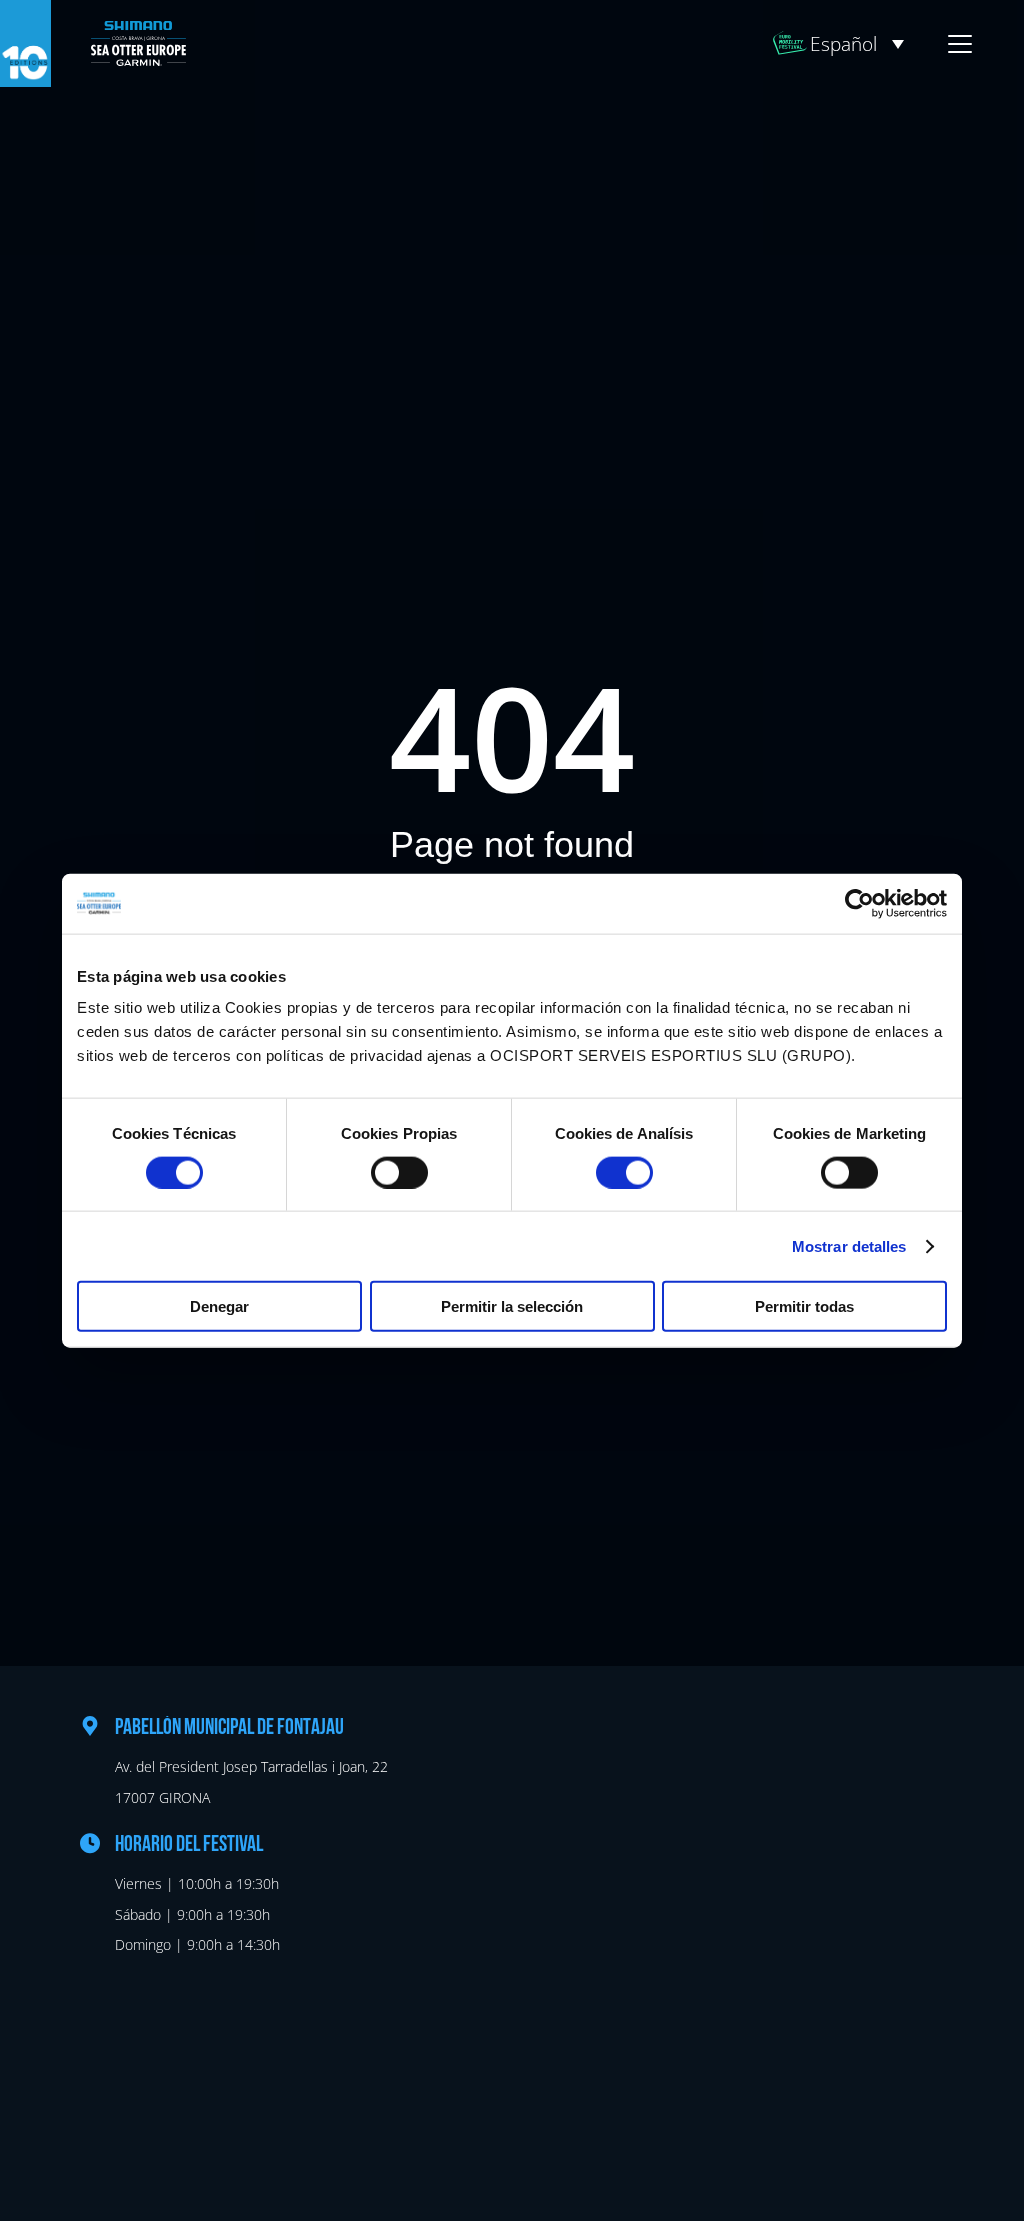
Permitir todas (804, 1306)
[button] (857, 44)
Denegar (219, 1306)
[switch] (399, 1172)
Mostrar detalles (849, 1245)
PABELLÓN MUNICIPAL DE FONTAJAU (229, 1728)
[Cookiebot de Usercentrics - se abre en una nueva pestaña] (859, 903)
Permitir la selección (512, 1306)
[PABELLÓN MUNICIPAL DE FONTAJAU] (90, 1726)
